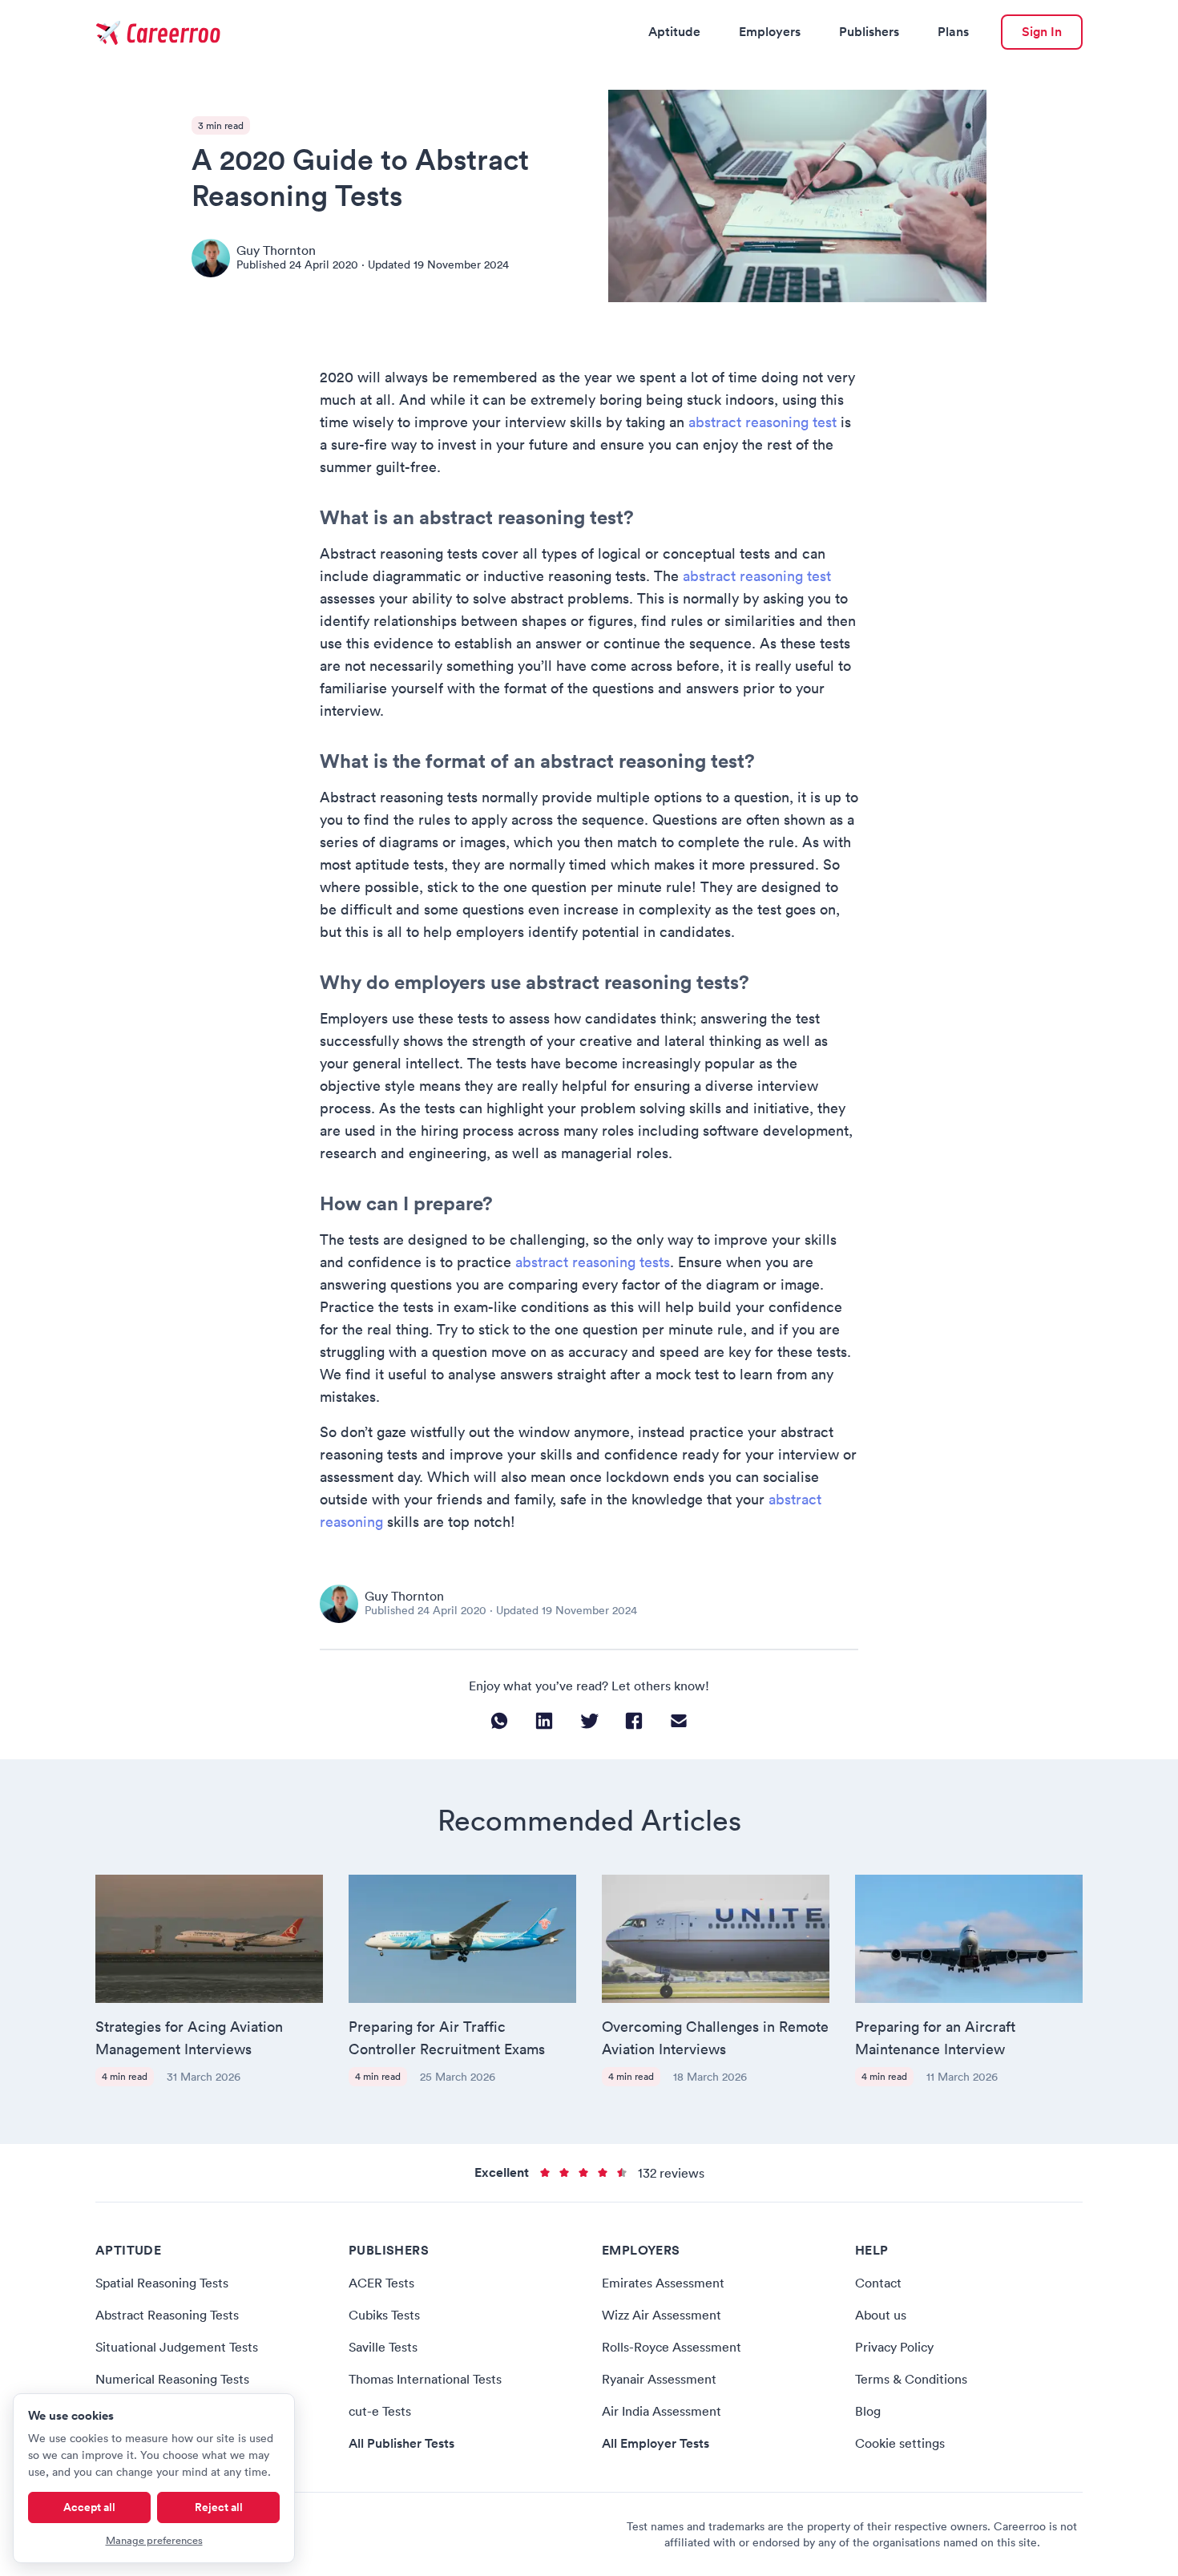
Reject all (219, 2507)
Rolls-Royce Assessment (672, 2347)
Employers (770, 32)
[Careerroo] (160, 32)
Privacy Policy (894, 2347)
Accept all (89, 2507)
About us (881, 2315)
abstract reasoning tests (593, 1262)
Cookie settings (900, 2443)
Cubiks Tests (384, 2315)
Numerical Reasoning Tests (172, 2379)
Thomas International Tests (425, 2379)
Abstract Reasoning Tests (167, 2315)
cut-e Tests (380, 2411)
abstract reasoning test (762, 422)
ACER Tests (381, 2283)
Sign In (1042, 32)
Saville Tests (383, 2347)
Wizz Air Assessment (662, 2315)
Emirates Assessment (663, 2283)
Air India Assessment (662, 2411)
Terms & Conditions (911, 2379)
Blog (868, 2411)
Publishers (869, 32)
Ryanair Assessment (659, 2379)
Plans (953, 32)
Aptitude (674, 32)
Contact (878, 2283)
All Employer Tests (656, 2443)
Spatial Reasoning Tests (162, 2283)
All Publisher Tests (401, 2443)
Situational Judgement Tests (177, 2347)
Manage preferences (154, 2540)
